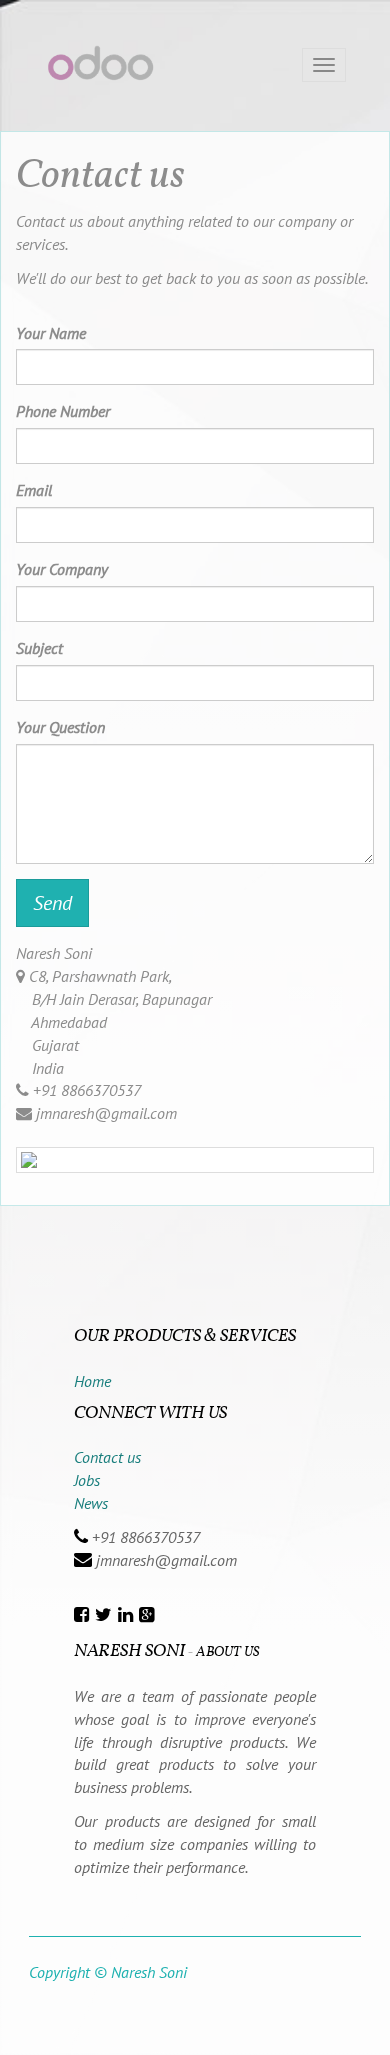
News (91, 1503)
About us (227, 1652)
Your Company (62, 569)
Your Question (60, 727)
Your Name (51, 333)
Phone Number (63, 411)
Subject (39, 648)
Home (92, 1381)
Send (52, 903)
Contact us (107, 1457)
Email (34, 490)
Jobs (87, 1480)
